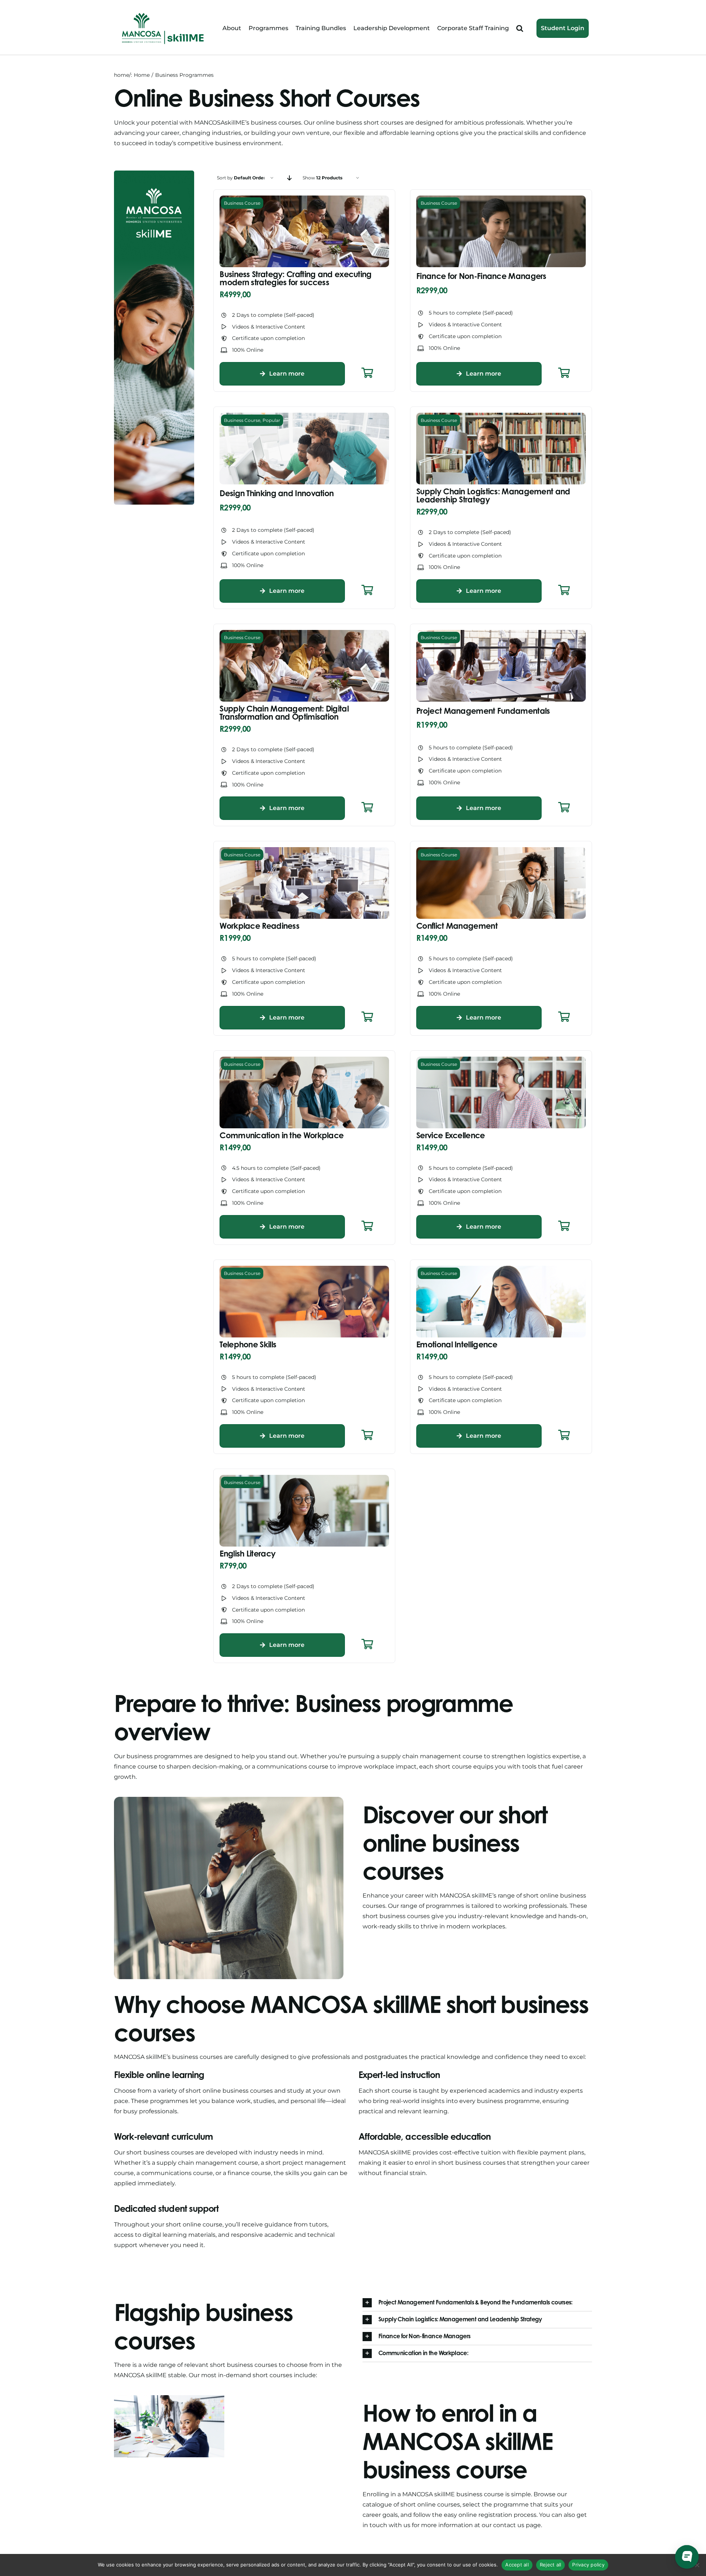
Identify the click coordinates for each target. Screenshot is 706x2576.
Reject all (551, 2565)
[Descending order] (289, 178)
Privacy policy (588, 2565)
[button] (520, 28)
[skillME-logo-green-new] (163, 14)
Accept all (517, 2565)
